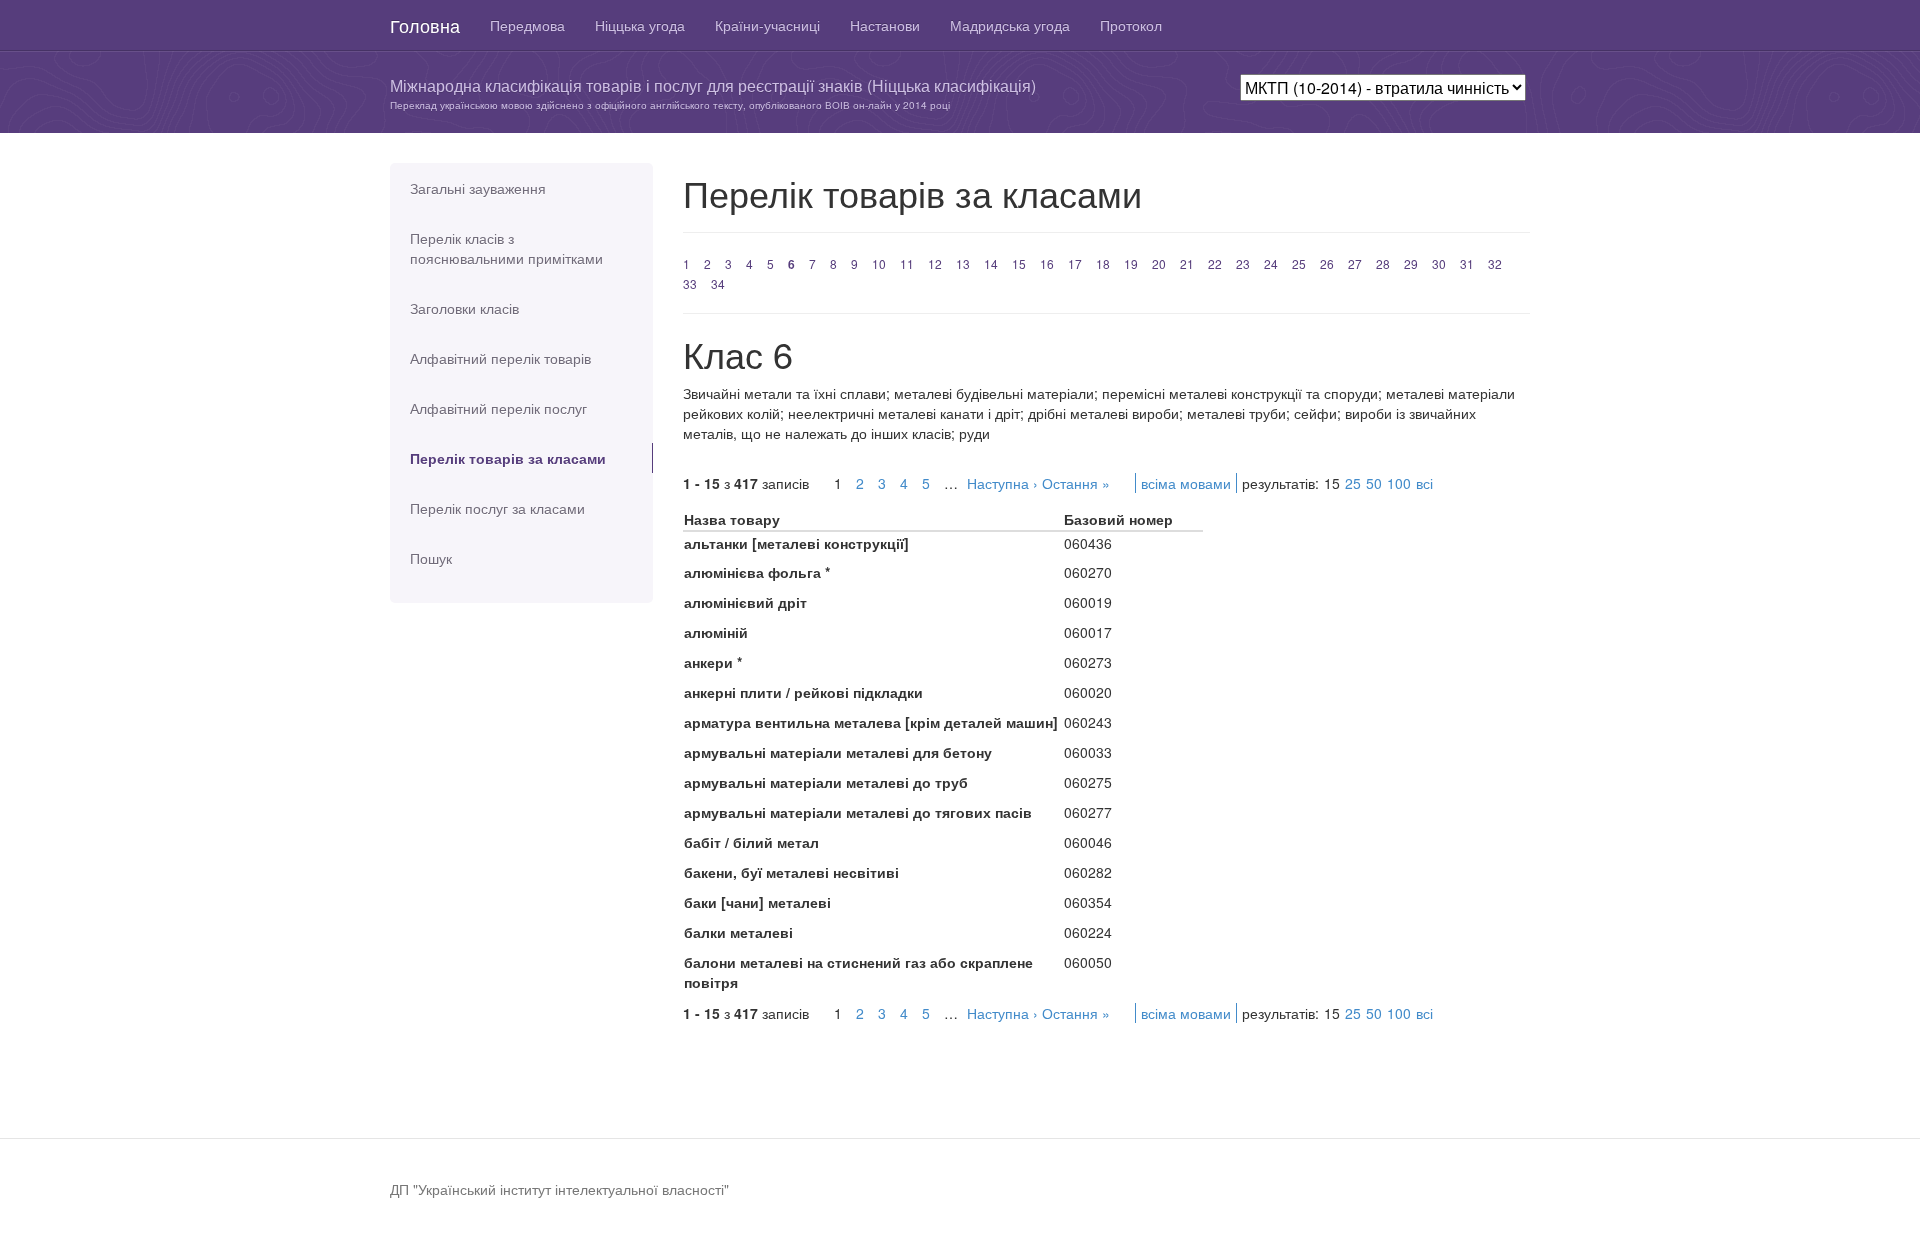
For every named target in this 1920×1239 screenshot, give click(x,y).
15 (1019, 263)
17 (1075, 263)
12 (935, 263)
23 (1243, 263)
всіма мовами (1186, 483)
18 (1103, 263)
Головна (425, 25)
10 (879, 263)
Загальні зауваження (478, 188)
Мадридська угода (1010, 25)
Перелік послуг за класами (497, 508)
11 (907, 263)
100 (1399, 483)
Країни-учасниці (767, 25)
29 (1411, 263)
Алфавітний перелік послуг (498, 408)
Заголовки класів (464, 308)
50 (1374, 483)
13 (963, 263)
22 (1215, 263)
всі (1424, 483)
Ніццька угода (640, 25)
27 (1355, 263)
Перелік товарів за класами (508, 458)
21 (1187, 263)
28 (1383, 263)
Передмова (527, 25)
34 (718, 283)
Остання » (1076, 483)
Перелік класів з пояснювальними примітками (506, 248)
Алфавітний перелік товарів (500, 358)
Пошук (431, 558)
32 (1495, 263)
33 (690, 283)
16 (1047, 263)
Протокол (1131, 25)
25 (1299, 263)
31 (1467, 263)
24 (1271, 263)
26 (1327, 263)
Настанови (885, 25)
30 (1439, 263)
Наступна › (1002, 483)
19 (1131, 263)
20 (1159, 263)
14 (991, 263)
